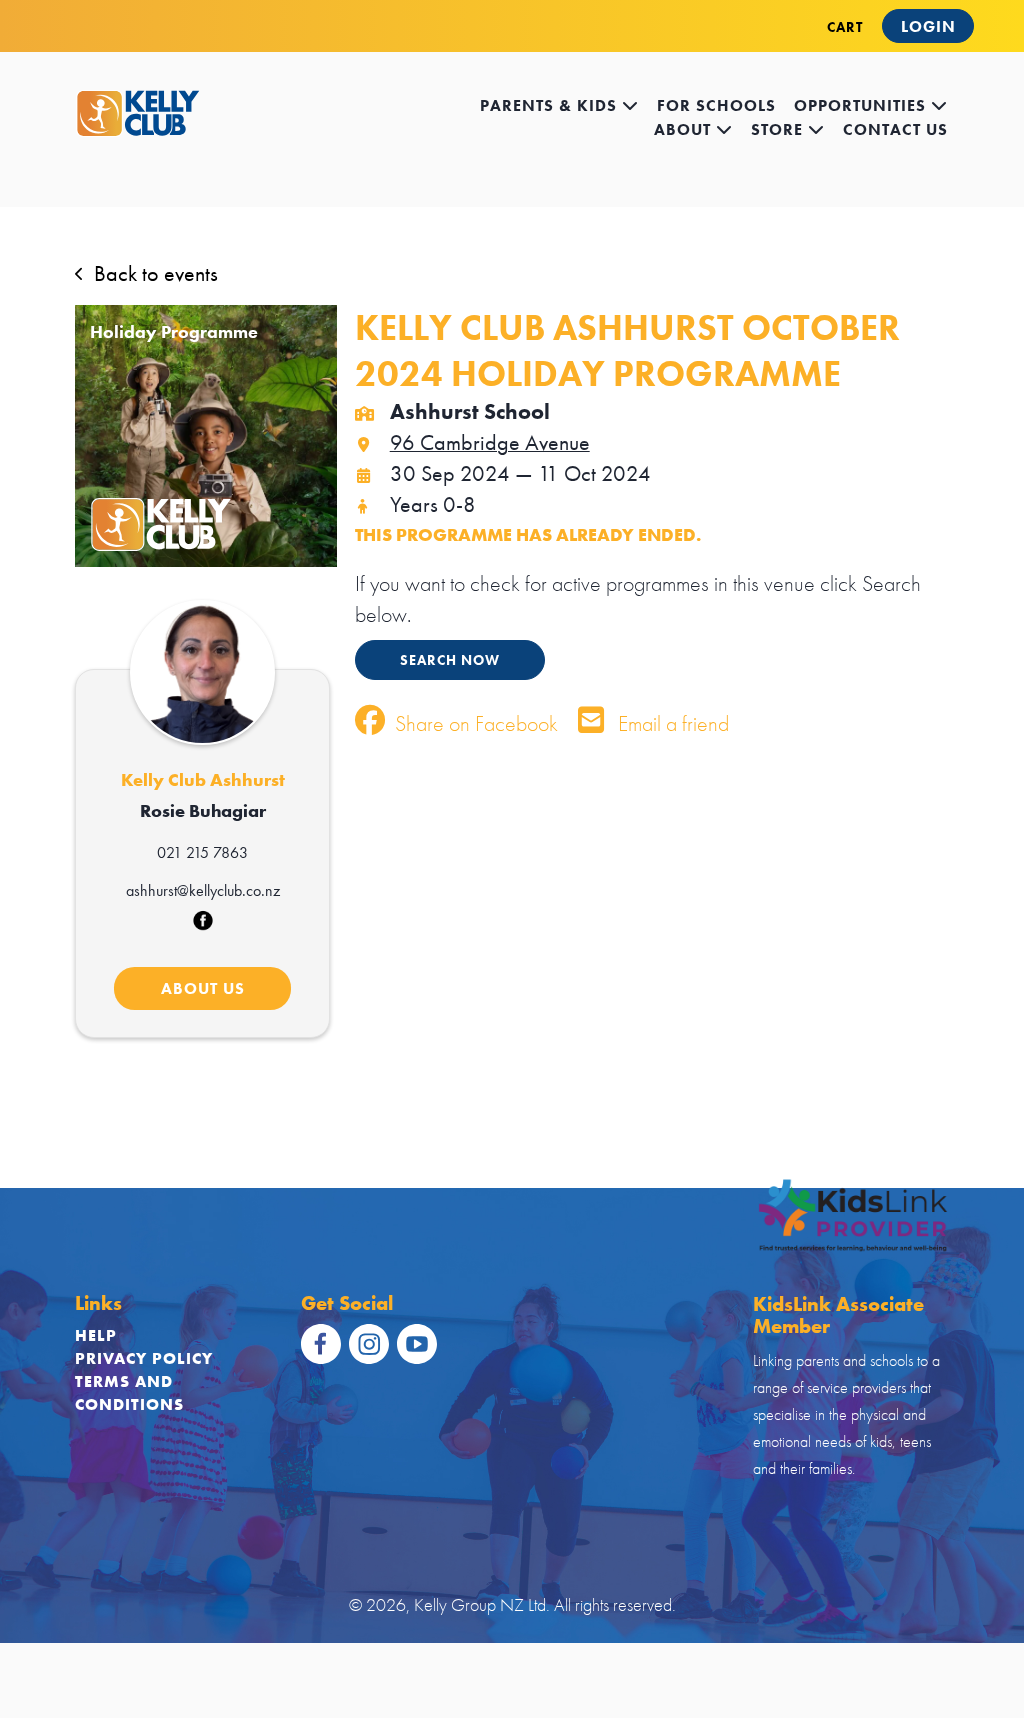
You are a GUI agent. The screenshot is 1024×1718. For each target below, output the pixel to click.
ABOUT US (203, 988)
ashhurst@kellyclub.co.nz (203, 890)
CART (845, 27)
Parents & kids (551, 105)
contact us (895, 129)
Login (928, 26)
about (685, 129)
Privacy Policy (144, 1358)
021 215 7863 (202, 852)
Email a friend (671, 723)
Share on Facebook (474, 723)
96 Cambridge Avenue (490, 442)
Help (96, 1335)
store (779, 129)
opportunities (862, 105)
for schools (716, 105)
